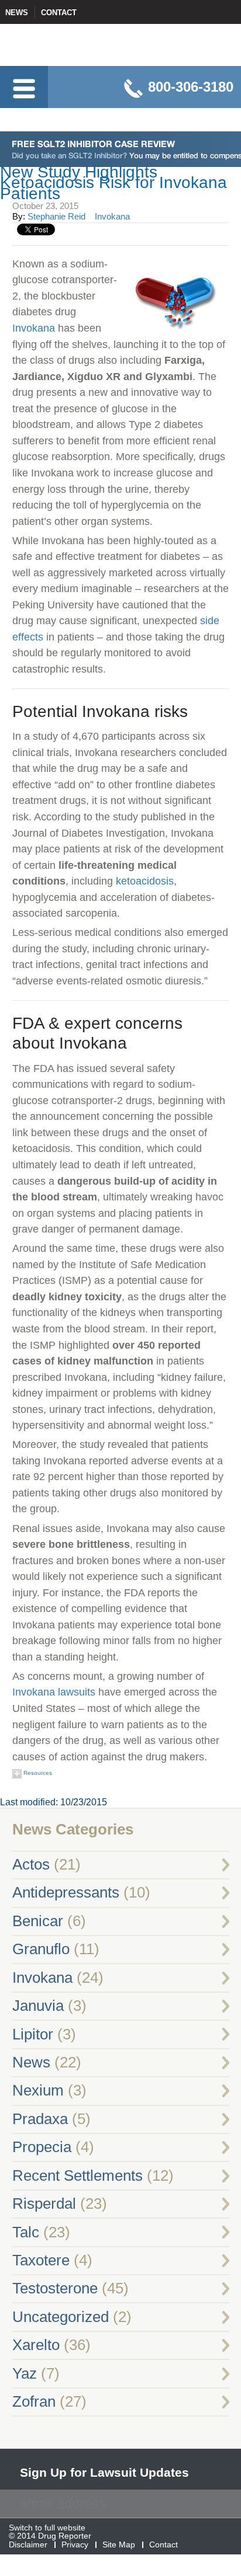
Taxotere (41, 2260)
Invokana (112, 216)
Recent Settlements (78, 2175)
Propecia (42, 2147)
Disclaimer (28, 2545)
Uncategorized (61, 2317)
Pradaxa (40, 2119)
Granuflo (41, 1949)
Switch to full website (47, 2528)
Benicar (38, 1921)
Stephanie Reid (56, 216)
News (17, 13)
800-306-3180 (191, 87)
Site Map (119, 2545)
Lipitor (33, 2034)
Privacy (75, 2545)
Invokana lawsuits (54, 1692)
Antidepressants (66, 1892)
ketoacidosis (145, 881)
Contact (59, 13)
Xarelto (36, 2345)
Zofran (34, 2401)
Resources (37, 1773)
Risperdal (44, 2203)
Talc (26, 2232)
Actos (31, 1864)
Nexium (38, 2090)
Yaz (25, 2373)
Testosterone (55, 2288)
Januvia (38, 2006)
